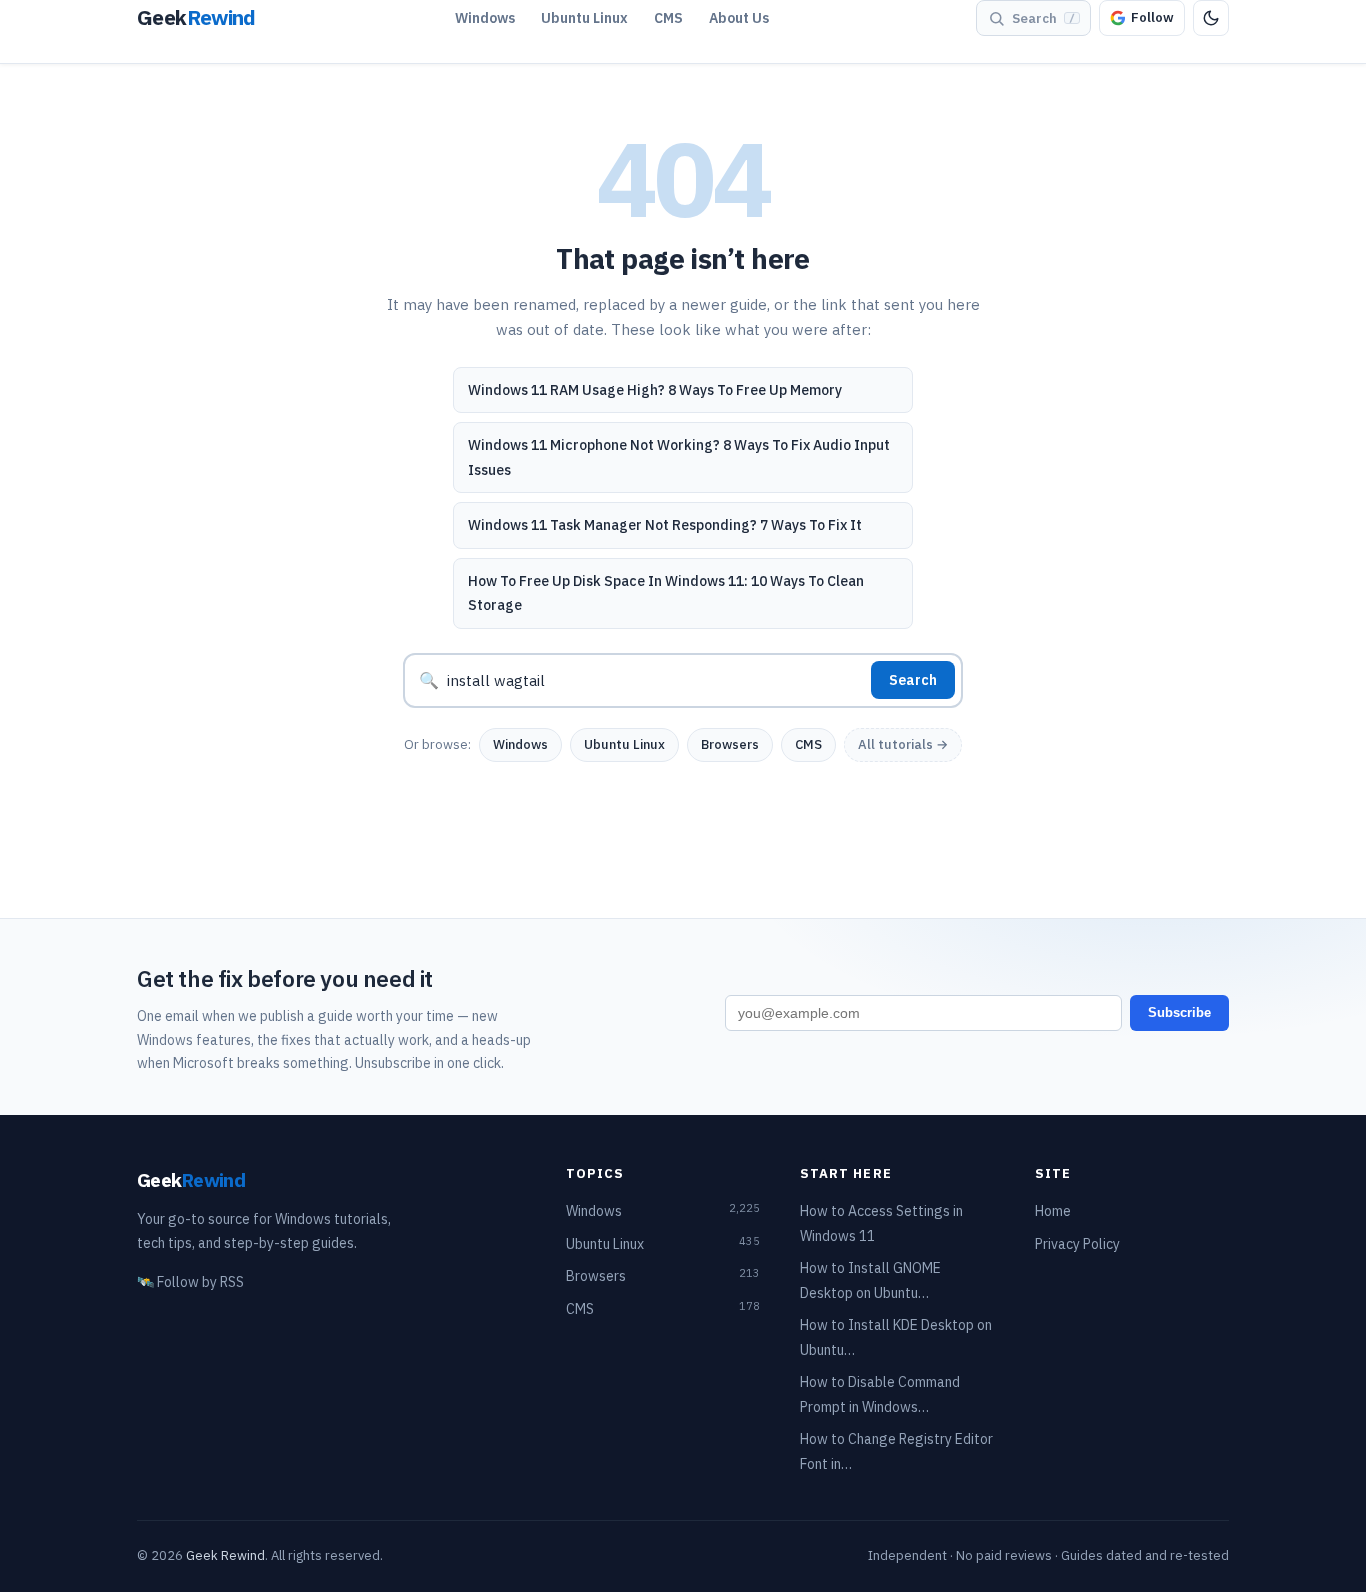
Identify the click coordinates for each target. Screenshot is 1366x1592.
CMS (668, 18)
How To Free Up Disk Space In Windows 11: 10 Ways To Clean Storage (666, 593)
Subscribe (1179, 1012)
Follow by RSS (190, 1282)
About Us (739, 18)
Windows (485, 18)
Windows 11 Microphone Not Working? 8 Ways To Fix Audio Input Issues (679, 457)
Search (913, 680)
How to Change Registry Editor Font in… (896, 1451)
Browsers (730, 744)
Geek (191, 1179)
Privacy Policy (1077, 1244)
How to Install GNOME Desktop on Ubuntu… (870, 1280)
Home (1053, 1211)
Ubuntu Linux (584, 18)
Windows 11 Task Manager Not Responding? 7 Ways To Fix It (665, 525)
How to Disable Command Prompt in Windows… (880, 1394)
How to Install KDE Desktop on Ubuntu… (896, 1337)
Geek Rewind (225, 1555)
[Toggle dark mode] (1211, 18)
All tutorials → (903, 744)
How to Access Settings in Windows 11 (881, 1223)
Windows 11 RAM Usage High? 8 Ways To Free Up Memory (655, 390)
